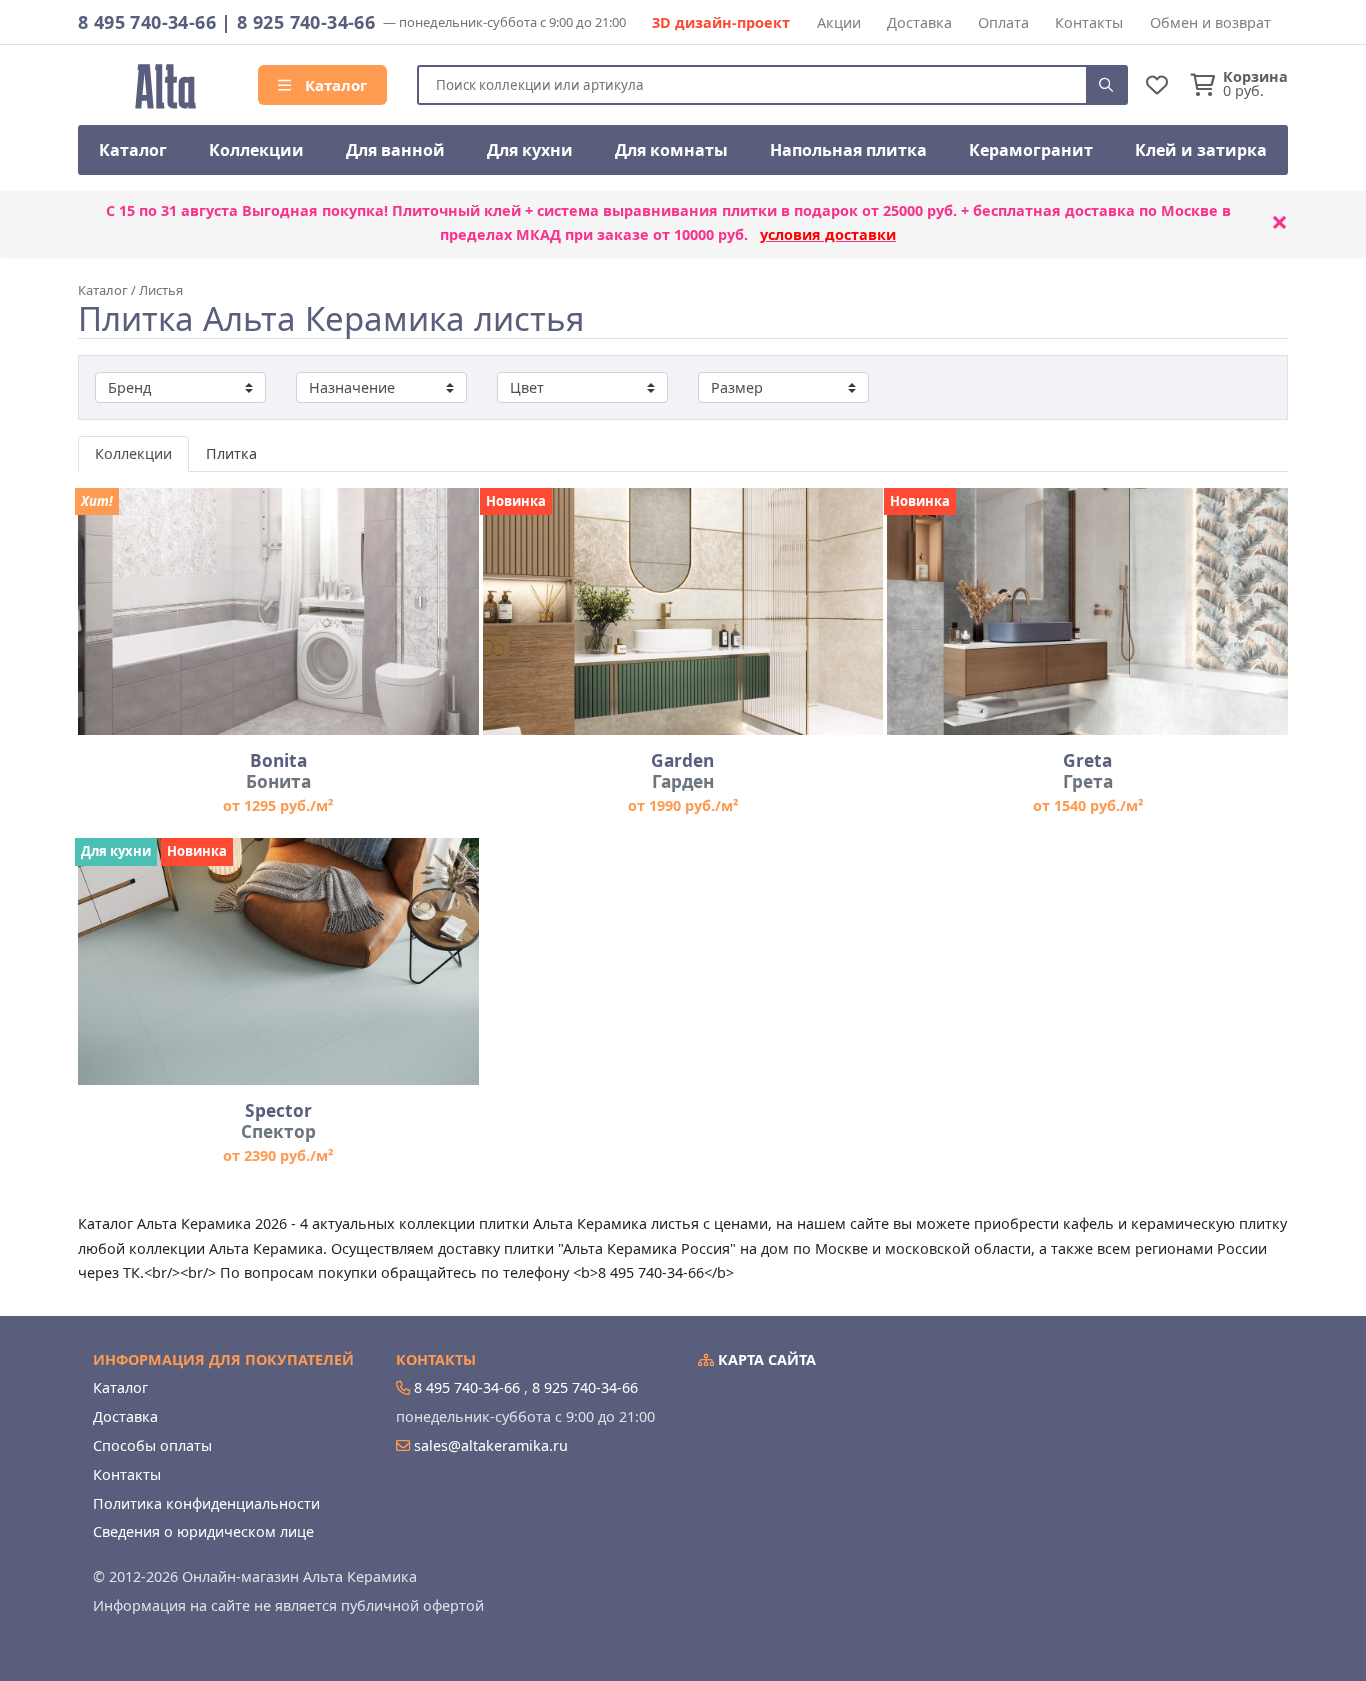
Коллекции (256, 150)
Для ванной (395, 150)
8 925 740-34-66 (306, 22)
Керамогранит (1031, 150)
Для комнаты (671, 150)
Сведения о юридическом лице (203, 1531)
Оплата (1003, 22)
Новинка (516, 501)
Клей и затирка (1201, 150)
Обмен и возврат (1210, 22)
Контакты (1089, 22)
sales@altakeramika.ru (491, 1445)
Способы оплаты (152, 1445)
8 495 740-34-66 (147, 22)
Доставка (919, 22)
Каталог (334, 85)
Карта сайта (765, 1359)
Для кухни (530, 150)
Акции (839, 22)
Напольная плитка (848, 150)
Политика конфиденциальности (206, 1503)
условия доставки (828, 234)
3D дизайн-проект (721, 22)
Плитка (231, 453)
